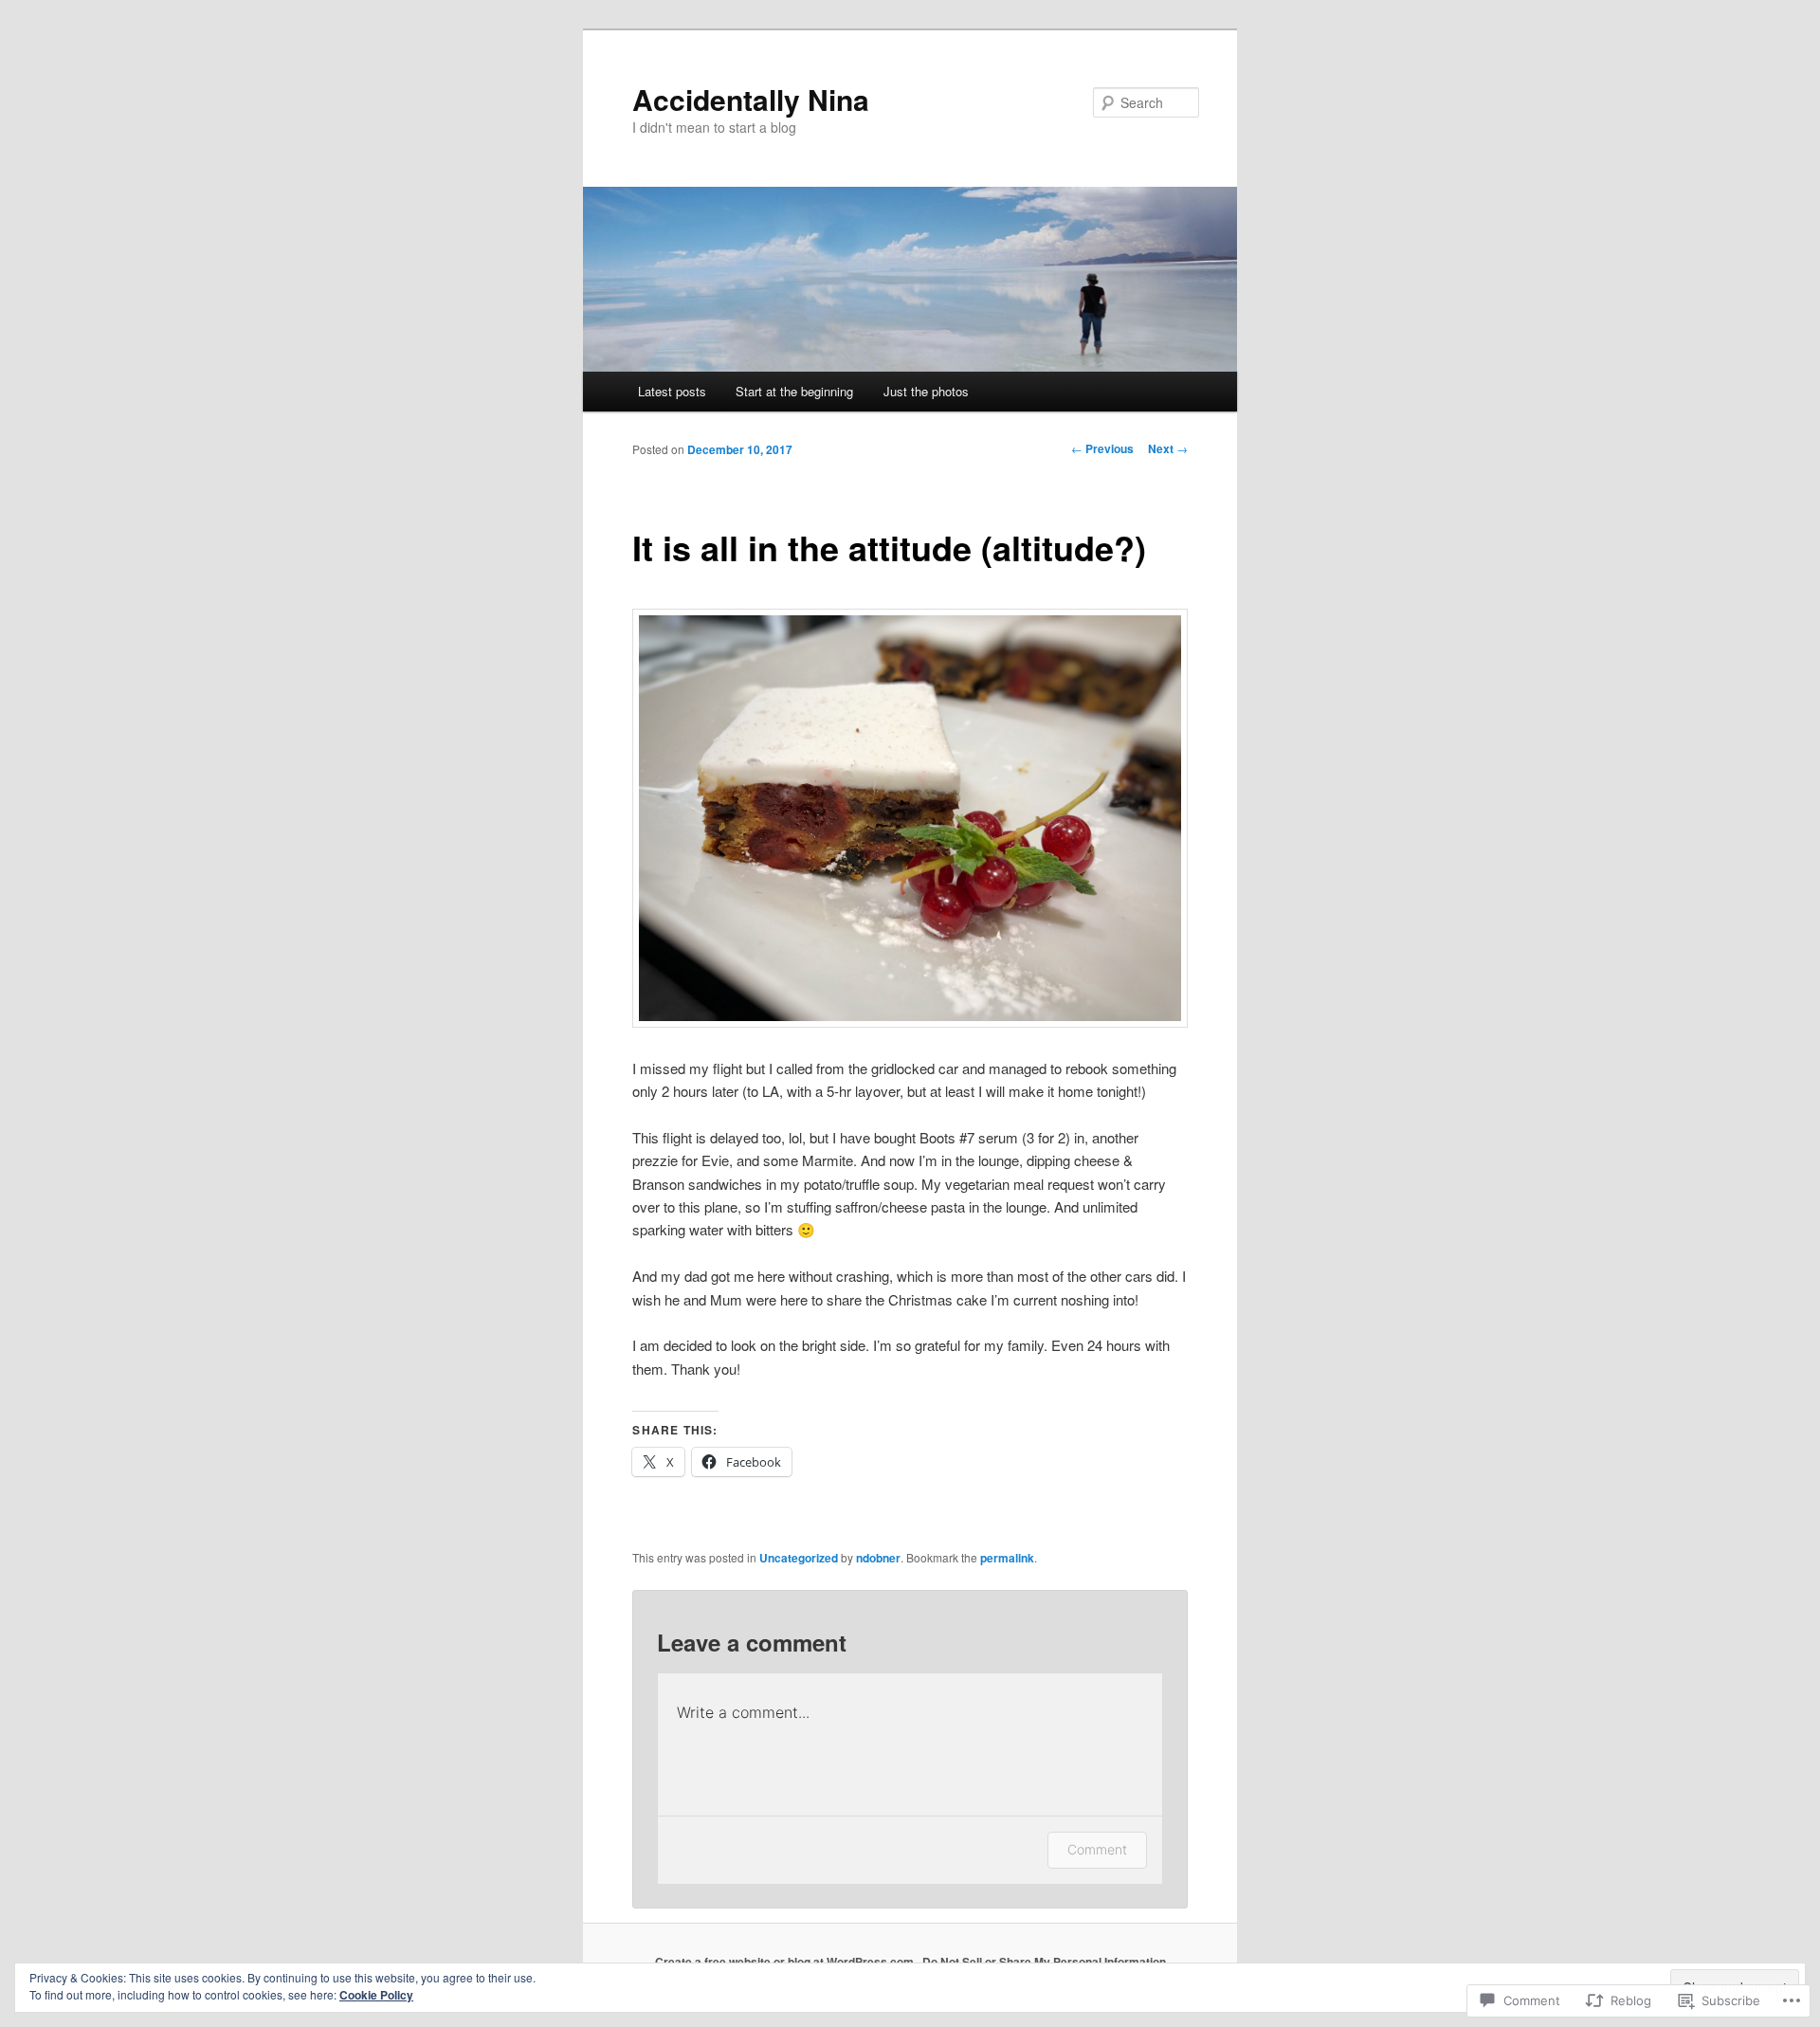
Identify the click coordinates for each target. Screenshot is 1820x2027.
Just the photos (926, 391)
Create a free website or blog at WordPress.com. (786, 1962)
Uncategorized (799, 1558)
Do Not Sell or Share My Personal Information (1044, 1962)
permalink (1007, 1558)
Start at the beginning (794, 391)
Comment (1097, 1849)
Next (1168, 448)
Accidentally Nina (751, 99)
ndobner (878, 1558)
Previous (1102, 448)
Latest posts (672, 391)
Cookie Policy (376, 1995)
